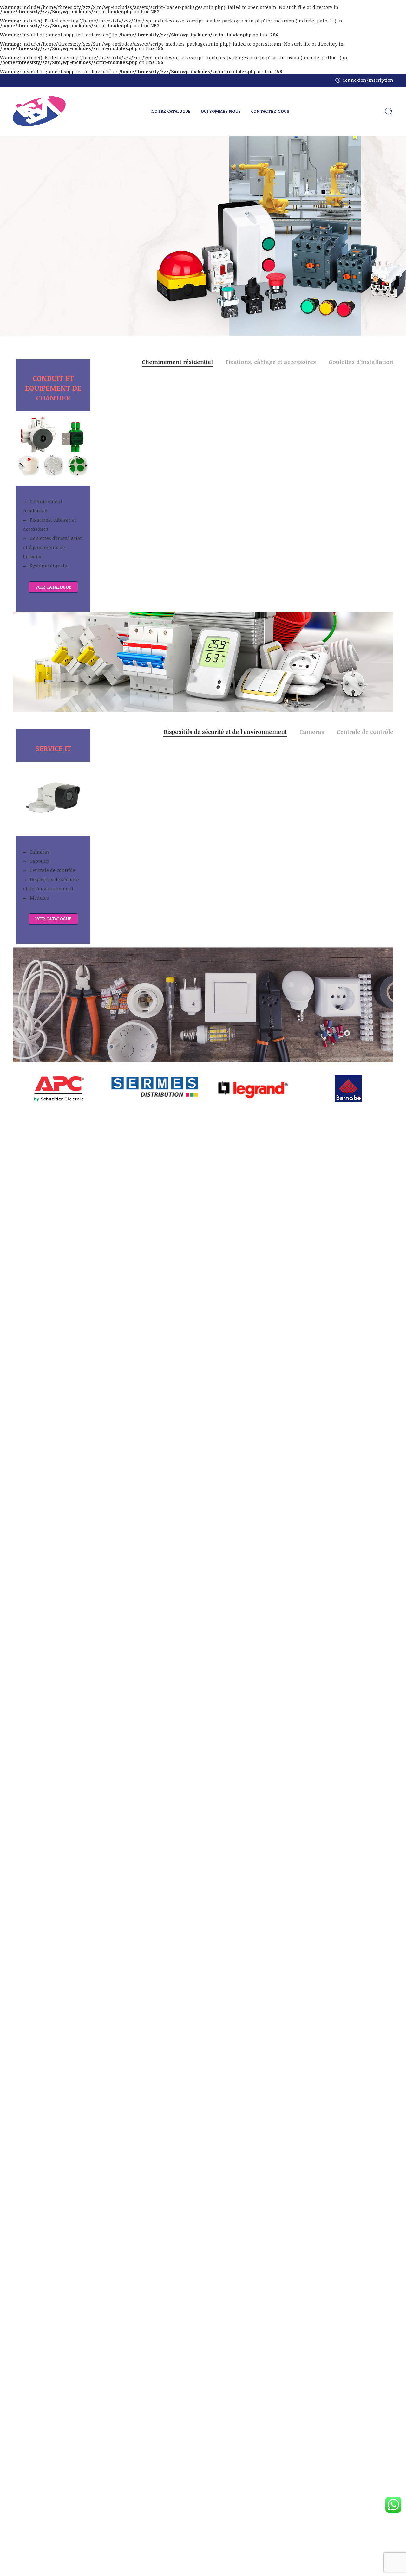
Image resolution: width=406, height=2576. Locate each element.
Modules (39, 898)
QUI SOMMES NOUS (221, 111)
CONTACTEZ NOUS (270, 111)
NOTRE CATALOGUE (171, 111)
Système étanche (49, 566)
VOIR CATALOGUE (53, 587)
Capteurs (40, 861)
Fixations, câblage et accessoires (50, 524)
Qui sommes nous (58, 246)
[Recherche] (389, 112)
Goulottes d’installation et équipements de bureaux (53, 547)
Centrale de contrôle (52, 870)
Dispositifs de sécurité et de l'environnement (225, 732)
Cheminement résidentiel (43, 506)
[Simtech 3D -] (39, 111)
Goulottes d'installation (361, 362)
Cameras (40, 852)
